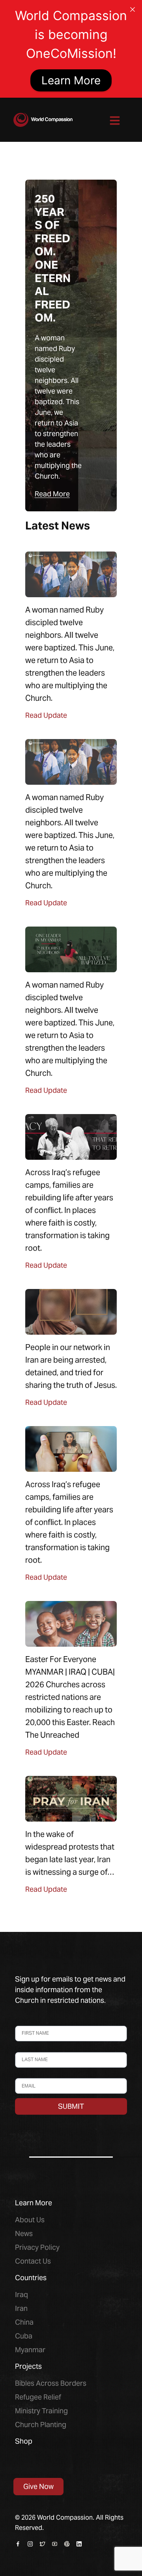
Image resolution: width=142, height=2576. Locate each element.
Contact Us (33, 2261)
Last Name (28, 2048)
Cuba (24, 2336)
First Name (29, 2022)
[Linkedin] (79, 2544)
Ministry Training (41, 2411)
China (24, 2322)
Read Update (46, 715)
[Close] (133, 9)
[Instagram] (30, 2544)
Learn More (71, 80)
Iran (21, 2308)
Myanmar (30, 2350)
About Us (30, 2220)
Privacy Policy (37, 2247)
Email (22, 2075)
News (24, 2233)
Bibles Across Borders (51, 2383)
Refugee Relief (38, 2397)
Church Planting (41, 2425)
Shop (24, 2441)
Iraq (21, 2295)
